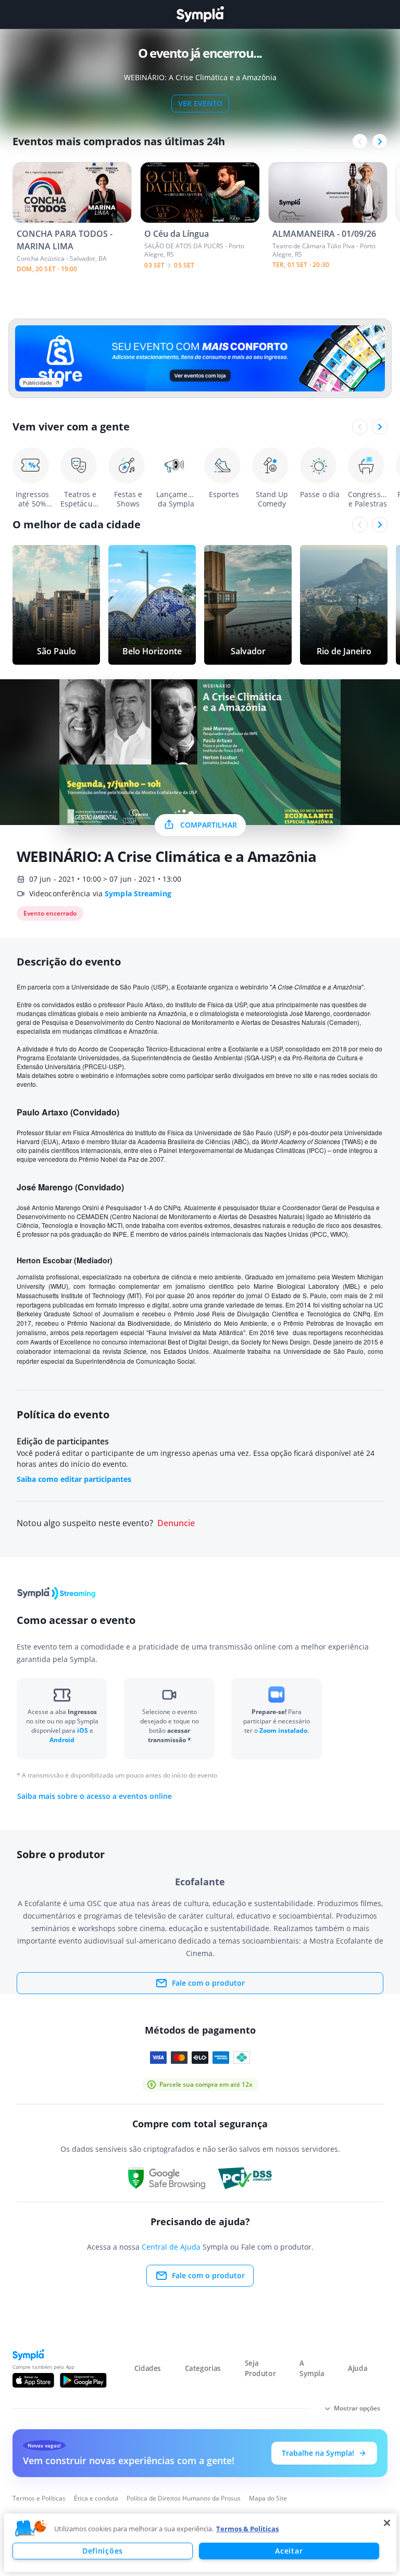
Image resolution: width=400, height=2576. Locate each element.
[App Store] (33, 2380)
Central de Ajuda (171, 2247)
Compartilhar (209, 825)
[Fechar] (387, 2523)
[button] (31, 2529)
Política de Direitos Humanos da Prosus (184, 2498)
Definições (103, 2551)
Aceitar (289, 2551)
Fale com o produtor (208, 1983)
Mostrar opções (357, 2408)
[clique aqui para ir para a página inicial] (200, 14)
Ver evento (200, 103)
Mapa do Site (268, 2498)
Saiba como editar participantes (74, 1479)
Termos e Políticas (39, 2498)
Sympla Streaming (138, 893)
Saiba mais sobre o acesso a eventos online (95, 1796)
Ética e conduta (96, 2498)
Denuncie (176, 1523)
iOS (83, 1730)
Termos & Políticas (247, 2529)
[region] (200, 2543)
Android (62, 1740)
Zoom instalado (283, 1730)
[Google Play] (83, 2380)
